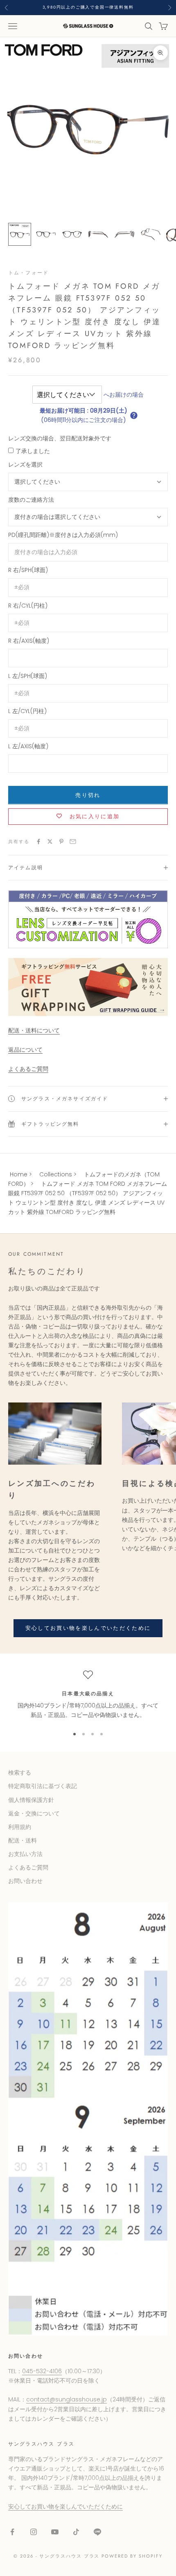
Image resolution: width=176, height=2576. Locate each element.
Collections (56, 1174)
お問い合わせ (25, 1881)
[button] (134, 415)
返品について (25, 1050)
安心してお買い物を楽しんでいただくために (88, 1628)
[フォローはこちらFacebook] (12, 2532)
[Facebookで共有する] (38, 841)
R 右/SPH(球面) (28, 570)
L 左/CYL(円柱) (27, 711)
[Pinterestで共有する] (61, 841)
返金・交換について (34, 1813)
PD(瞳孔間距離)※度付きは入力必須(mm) (63, 535)
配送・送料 (23, 1840)
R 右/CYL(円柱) (28, 606)
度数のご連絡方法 (31, 500)
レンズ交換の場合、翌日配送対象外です (60, 438)
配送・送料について (34, 1030)
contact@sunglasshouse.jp (67, 2399)
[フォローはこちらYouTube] (55, 2532)
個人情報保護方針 (31, 1800)
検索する (20, 1773)
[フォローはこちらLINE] (97, 2532)
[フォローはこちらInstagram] (34, 2532)
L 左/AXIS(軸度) (28, 746)
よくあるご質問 (28, 1069)
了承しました (33, 451)
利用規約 (20, 1827)
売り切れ (88, 795)
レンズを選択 (25, 464)
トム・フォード (28, 273)
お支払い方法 (25, 1854)
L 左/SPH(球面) (28, 676)
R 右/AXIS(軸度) (29, 641)
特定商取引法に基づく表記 (43, 1786)
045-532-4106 (42, 2371)
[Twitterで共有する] (50, 841)
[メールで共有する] (73, 841)
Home (19, 1174)
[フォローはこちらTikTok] (76, 2532)
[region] (88, 1695)
